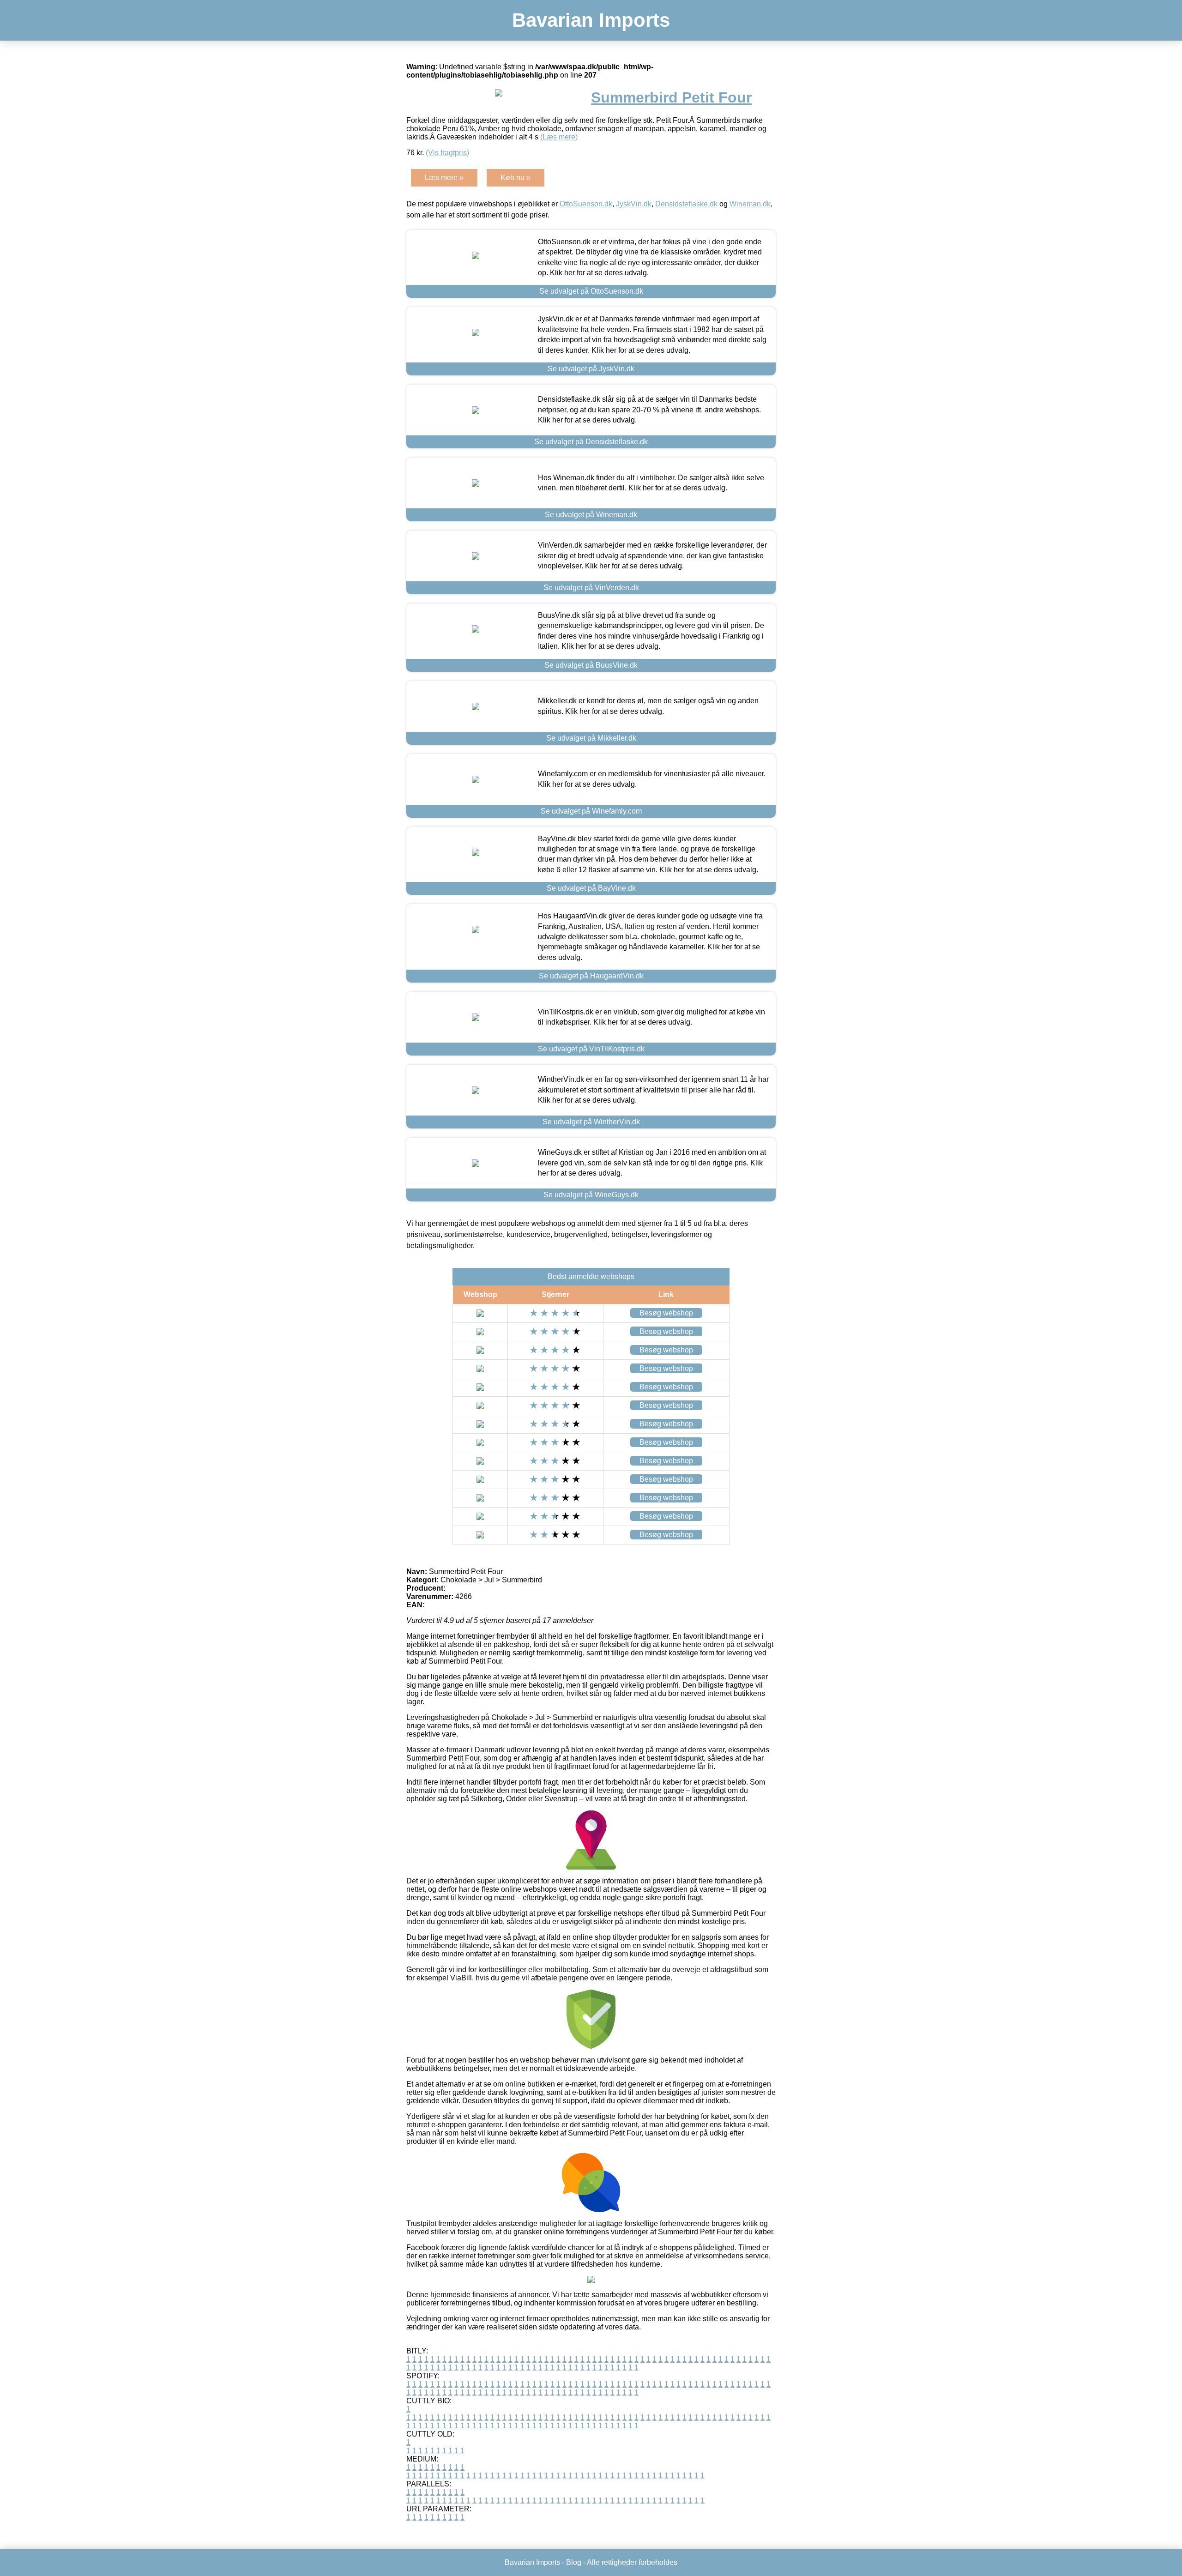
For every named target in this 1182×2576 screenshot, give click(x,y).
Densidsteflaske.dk (686, 204)
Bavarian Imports (591, 20)
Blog (574, 2562)
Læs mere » (444, 178)
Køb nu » (516, 178)
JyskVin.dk (634, 204)
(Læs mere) (559, 137)
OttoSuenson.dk (586, 204)
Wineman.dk (750, 204)
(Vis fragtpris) (447, 153)
